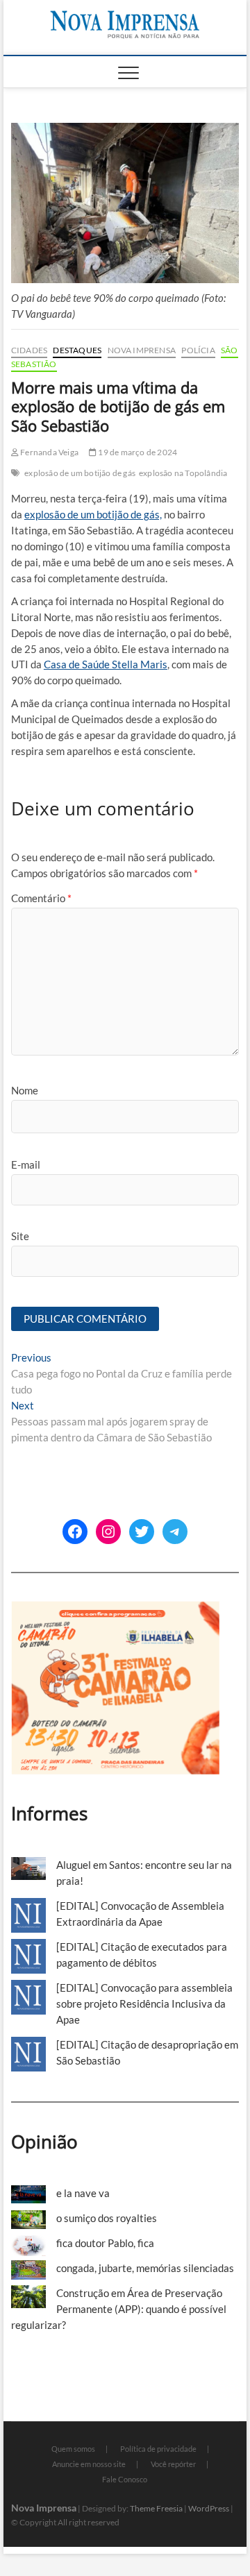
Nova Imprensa (142, 350)
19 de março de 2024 (137, 452)
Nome (25, 1090)
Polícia (198, 350)
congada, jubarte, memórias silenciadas (145, 2268)
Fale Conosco (125, 2479)
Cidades (29, 350)
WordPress (209, 2508)
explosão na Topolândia (183, 473)
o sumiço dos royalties (107, 2218)
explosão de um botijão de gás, (93, 514)
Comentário (41, 898)
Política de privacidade (158, 2449)
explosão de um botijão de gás (80, 473)
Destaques (77, 350)
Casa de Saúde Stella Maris (106, 664)
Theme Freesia (156, 2508)
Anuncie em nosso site (89, 2464)
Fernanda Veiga (49, 452)
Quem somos (73, 2449)
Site (20, 1236)
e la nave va (83, 2193)
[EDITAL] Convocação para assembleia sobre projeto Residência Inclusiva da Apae (144, 2003)
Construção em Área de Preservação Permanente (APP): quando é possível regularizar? (119, 2309)
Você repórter (173, 2464)
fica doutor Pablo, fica (105, 2243)
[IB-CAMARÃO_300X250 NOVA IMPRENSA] (115, 1609)
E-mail (26, 1164)
